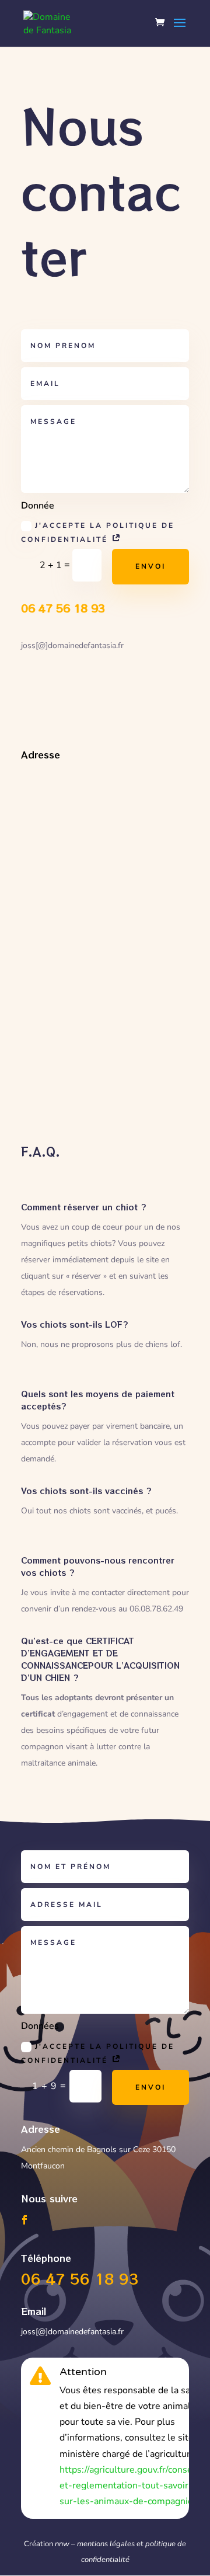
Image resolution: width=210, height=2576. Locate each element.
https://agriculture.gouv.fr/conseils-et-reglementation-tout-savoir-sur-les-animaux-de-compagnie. (133, 2486)
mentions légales (106, 2544)
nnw (62, 2544)
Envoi (150, 566)
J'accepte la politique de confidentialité (98, 532)
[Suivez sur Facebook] (24, 2220)
